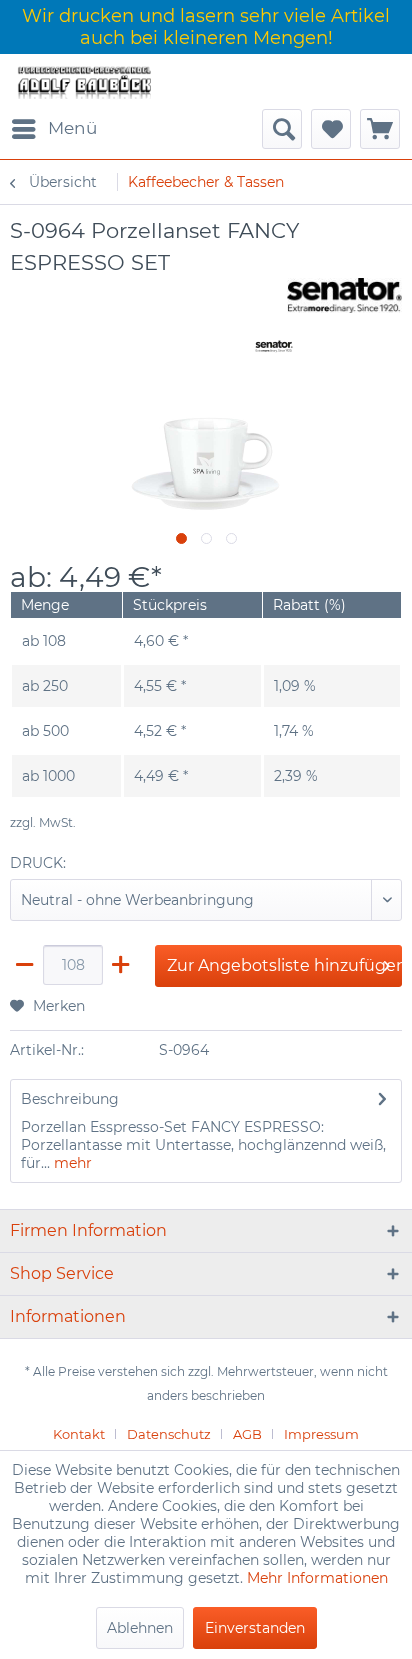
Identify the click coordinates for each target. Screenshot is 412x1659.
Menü (72, 128)
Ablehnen (140, 1628)
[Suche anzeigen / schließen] (282, 129)
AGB (247, 1434)
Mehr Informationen (317, 1578)
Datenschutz (169, 1434)
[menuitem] (53, 129)
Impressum (321, 1434)
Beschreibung (70, 1099)
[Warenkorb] (380, 129)
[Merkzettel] (331, 129)
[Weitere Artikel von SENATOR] (344, 295)
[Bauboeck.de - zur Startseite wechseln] (83, 81)
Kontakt (79, 1434)
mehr (71, 1163)
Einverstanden (255, 1628)
